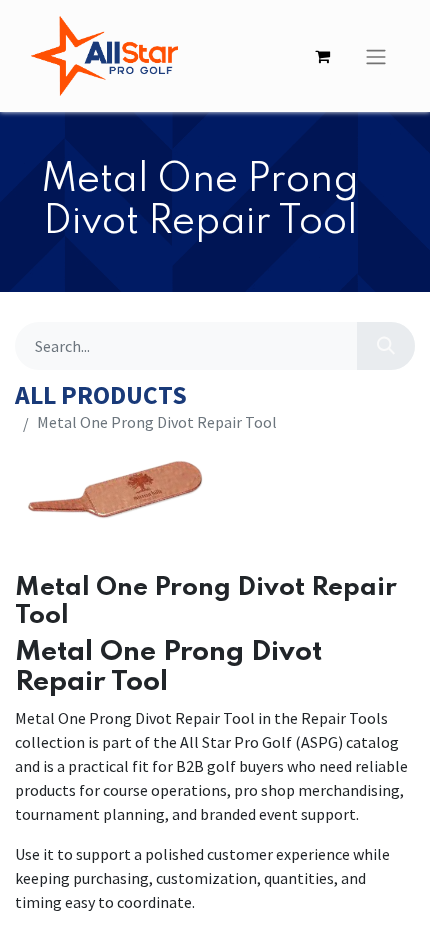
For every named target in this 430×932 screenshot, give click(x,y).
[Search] (386, 346)
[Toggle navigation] (376, 56)
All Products (101, 395)
